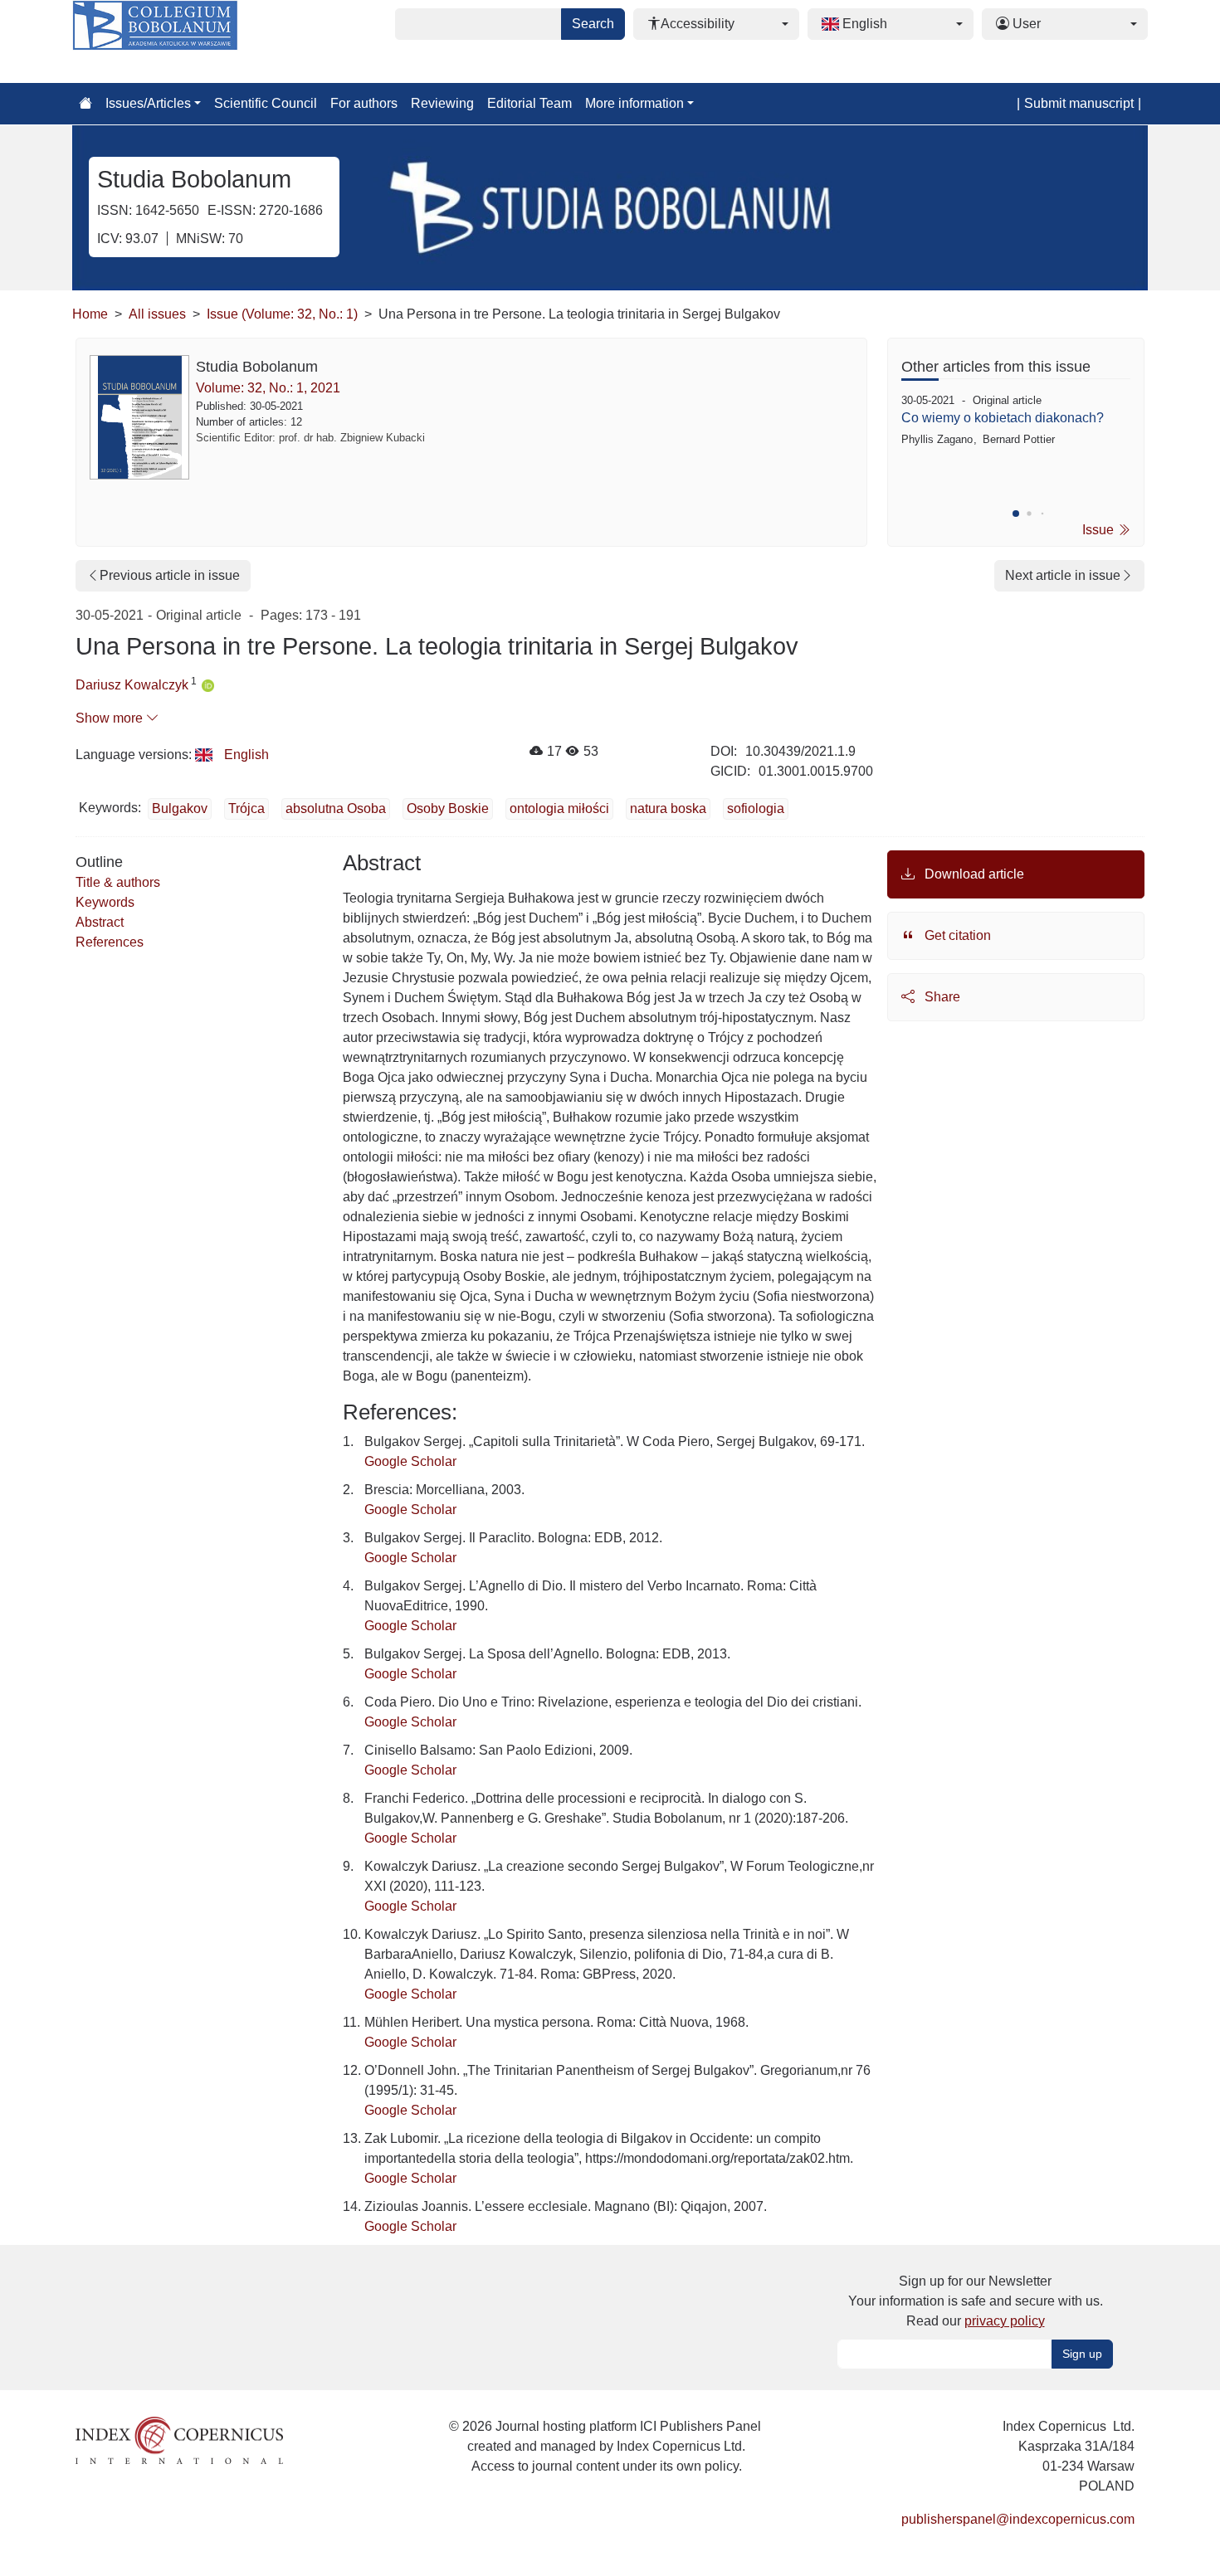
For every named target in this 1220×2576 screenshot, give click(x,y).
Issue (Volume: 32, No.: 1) (282, 314)
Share (941, 997)
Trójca (246, 808)
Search (593, 24)
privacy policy (1005, 2321)
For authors (364, 103)
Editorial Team (529, 103)
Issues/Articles (148, 103)
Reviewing (442, 103)
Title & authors (118, 882)
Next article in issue (1063, 575)
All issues (157, 314)
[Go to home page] (85, 104)
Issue (1100, 530)
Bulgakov (180, 808)
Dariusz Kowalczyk (132, 685)
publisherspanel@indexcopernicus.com (1018, 2519)
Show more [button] (111, 718)
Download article (973, 874)
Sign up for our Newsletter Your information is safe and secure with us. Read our (976, 2301)
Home (90, 314)
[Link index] (179, 2440)
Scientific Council (266, 103)
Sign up (1082, 2354)
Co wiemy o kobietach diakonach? (1003, 418)
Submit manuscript (1079, 103)
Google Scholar (410, 1461)
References (110, 942)
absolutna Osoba (336, 808)
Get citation (956, 935)
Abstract (100, 922)
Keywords (105, 902)
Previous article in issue (170, 575)
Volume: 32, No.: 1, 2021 (268, 388)
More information (634, 103)
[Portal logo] (155, 41)
